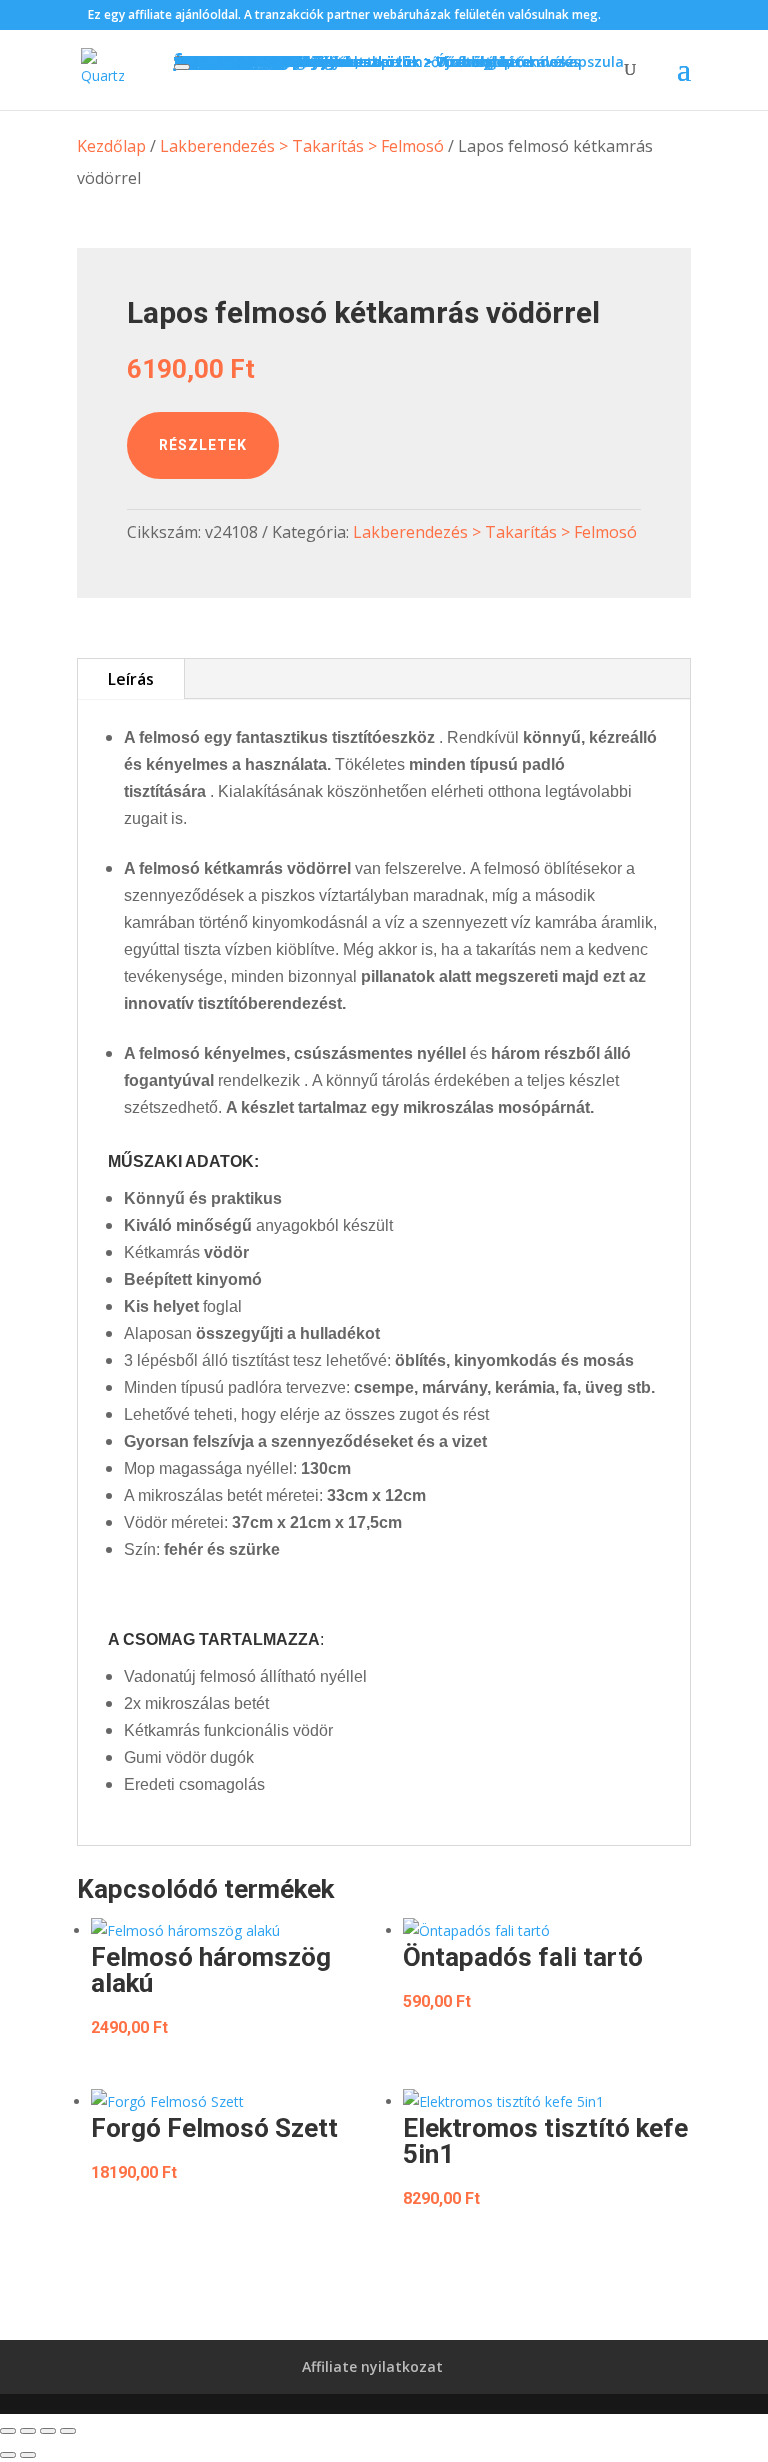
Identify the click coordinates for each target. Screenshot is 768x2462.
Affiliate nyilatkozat (372, 2366)
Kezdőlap (111, 146)
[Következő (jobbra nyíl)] (28, 2455)
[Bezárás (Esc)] (68, 2431)
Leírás (131, 679)
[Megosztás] (48, 2431)
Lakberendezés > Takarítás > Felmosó (302, 146)
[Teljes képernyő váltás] (28, 2431)
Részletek (203, 445)
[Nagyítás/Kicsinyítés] (8, 2431)
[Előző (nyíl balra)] (8, 2455)
